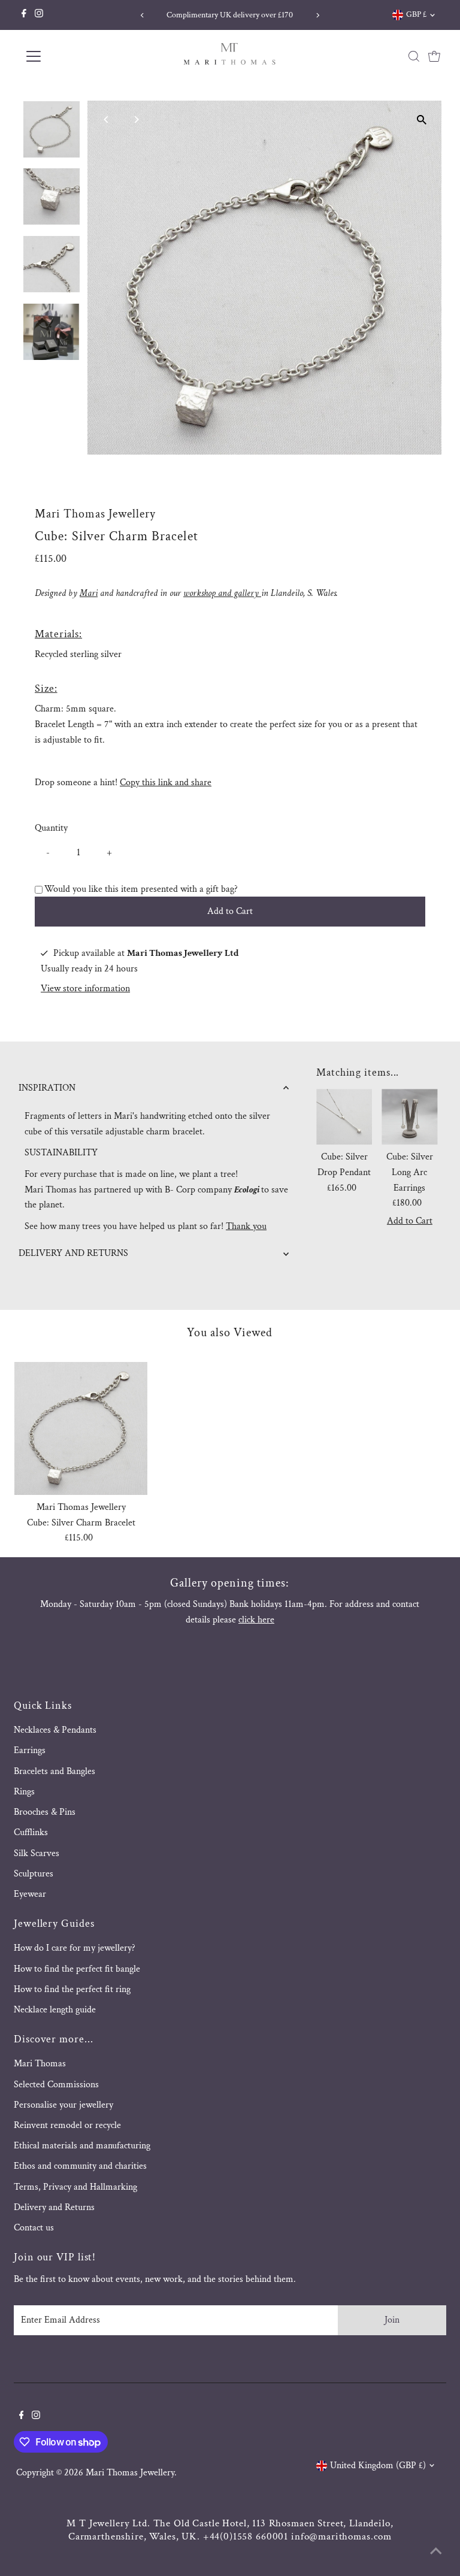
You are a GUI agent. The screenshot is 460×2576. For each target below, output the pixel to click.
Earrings (30, 1750)
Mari (89, 593)
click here (256, 1620)
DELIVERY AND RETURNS (73, 1253)
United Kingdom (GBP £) (378, 2465)
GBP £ (416, 14)
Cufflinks (31, 1832)
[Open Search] (414, 56)
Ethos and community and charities (80, 2166)
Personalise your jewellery (63, 2105)
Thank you (246, 1226)
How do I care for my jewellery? (75, 1948)
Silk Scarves (37, 1853)
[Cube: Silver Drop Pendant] (344, 1117)
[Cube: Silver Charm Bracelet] (81, 1428)
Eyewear (30, 1894)
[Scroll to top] (436, 2552)
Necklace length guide (55, 2010)
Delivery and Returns (54, 2207)
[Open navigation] (69, 56)
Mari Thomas (40, 2064)
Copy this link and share (166, 783)
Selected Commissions (56, 2085)
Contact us (34, 2228)
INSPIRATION (47, 1088)
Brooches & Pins (45, 1812)
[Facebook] (24, 15)
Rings (24, 1792)
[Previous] (142, 15)
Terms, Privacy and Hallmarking (75, 2187)
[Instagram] (39, 15)
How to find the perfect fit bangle (77, 1969)
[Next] (318, 15)
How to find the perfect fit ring (72, 1989)
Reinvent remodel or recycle (67, 2125)
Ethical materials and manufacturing (82, 2146)
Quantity (51, 828)
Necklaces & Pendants (55, 1730)
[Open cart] (434, 56)
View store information (85, 989)
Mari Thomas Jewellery (130, 2473)
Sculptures (34, 1874)
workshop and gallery (222, 593)
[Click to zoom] (422, 120)
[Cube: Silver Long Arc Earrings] (409, 1117)
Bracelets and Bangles (55, 1771)
